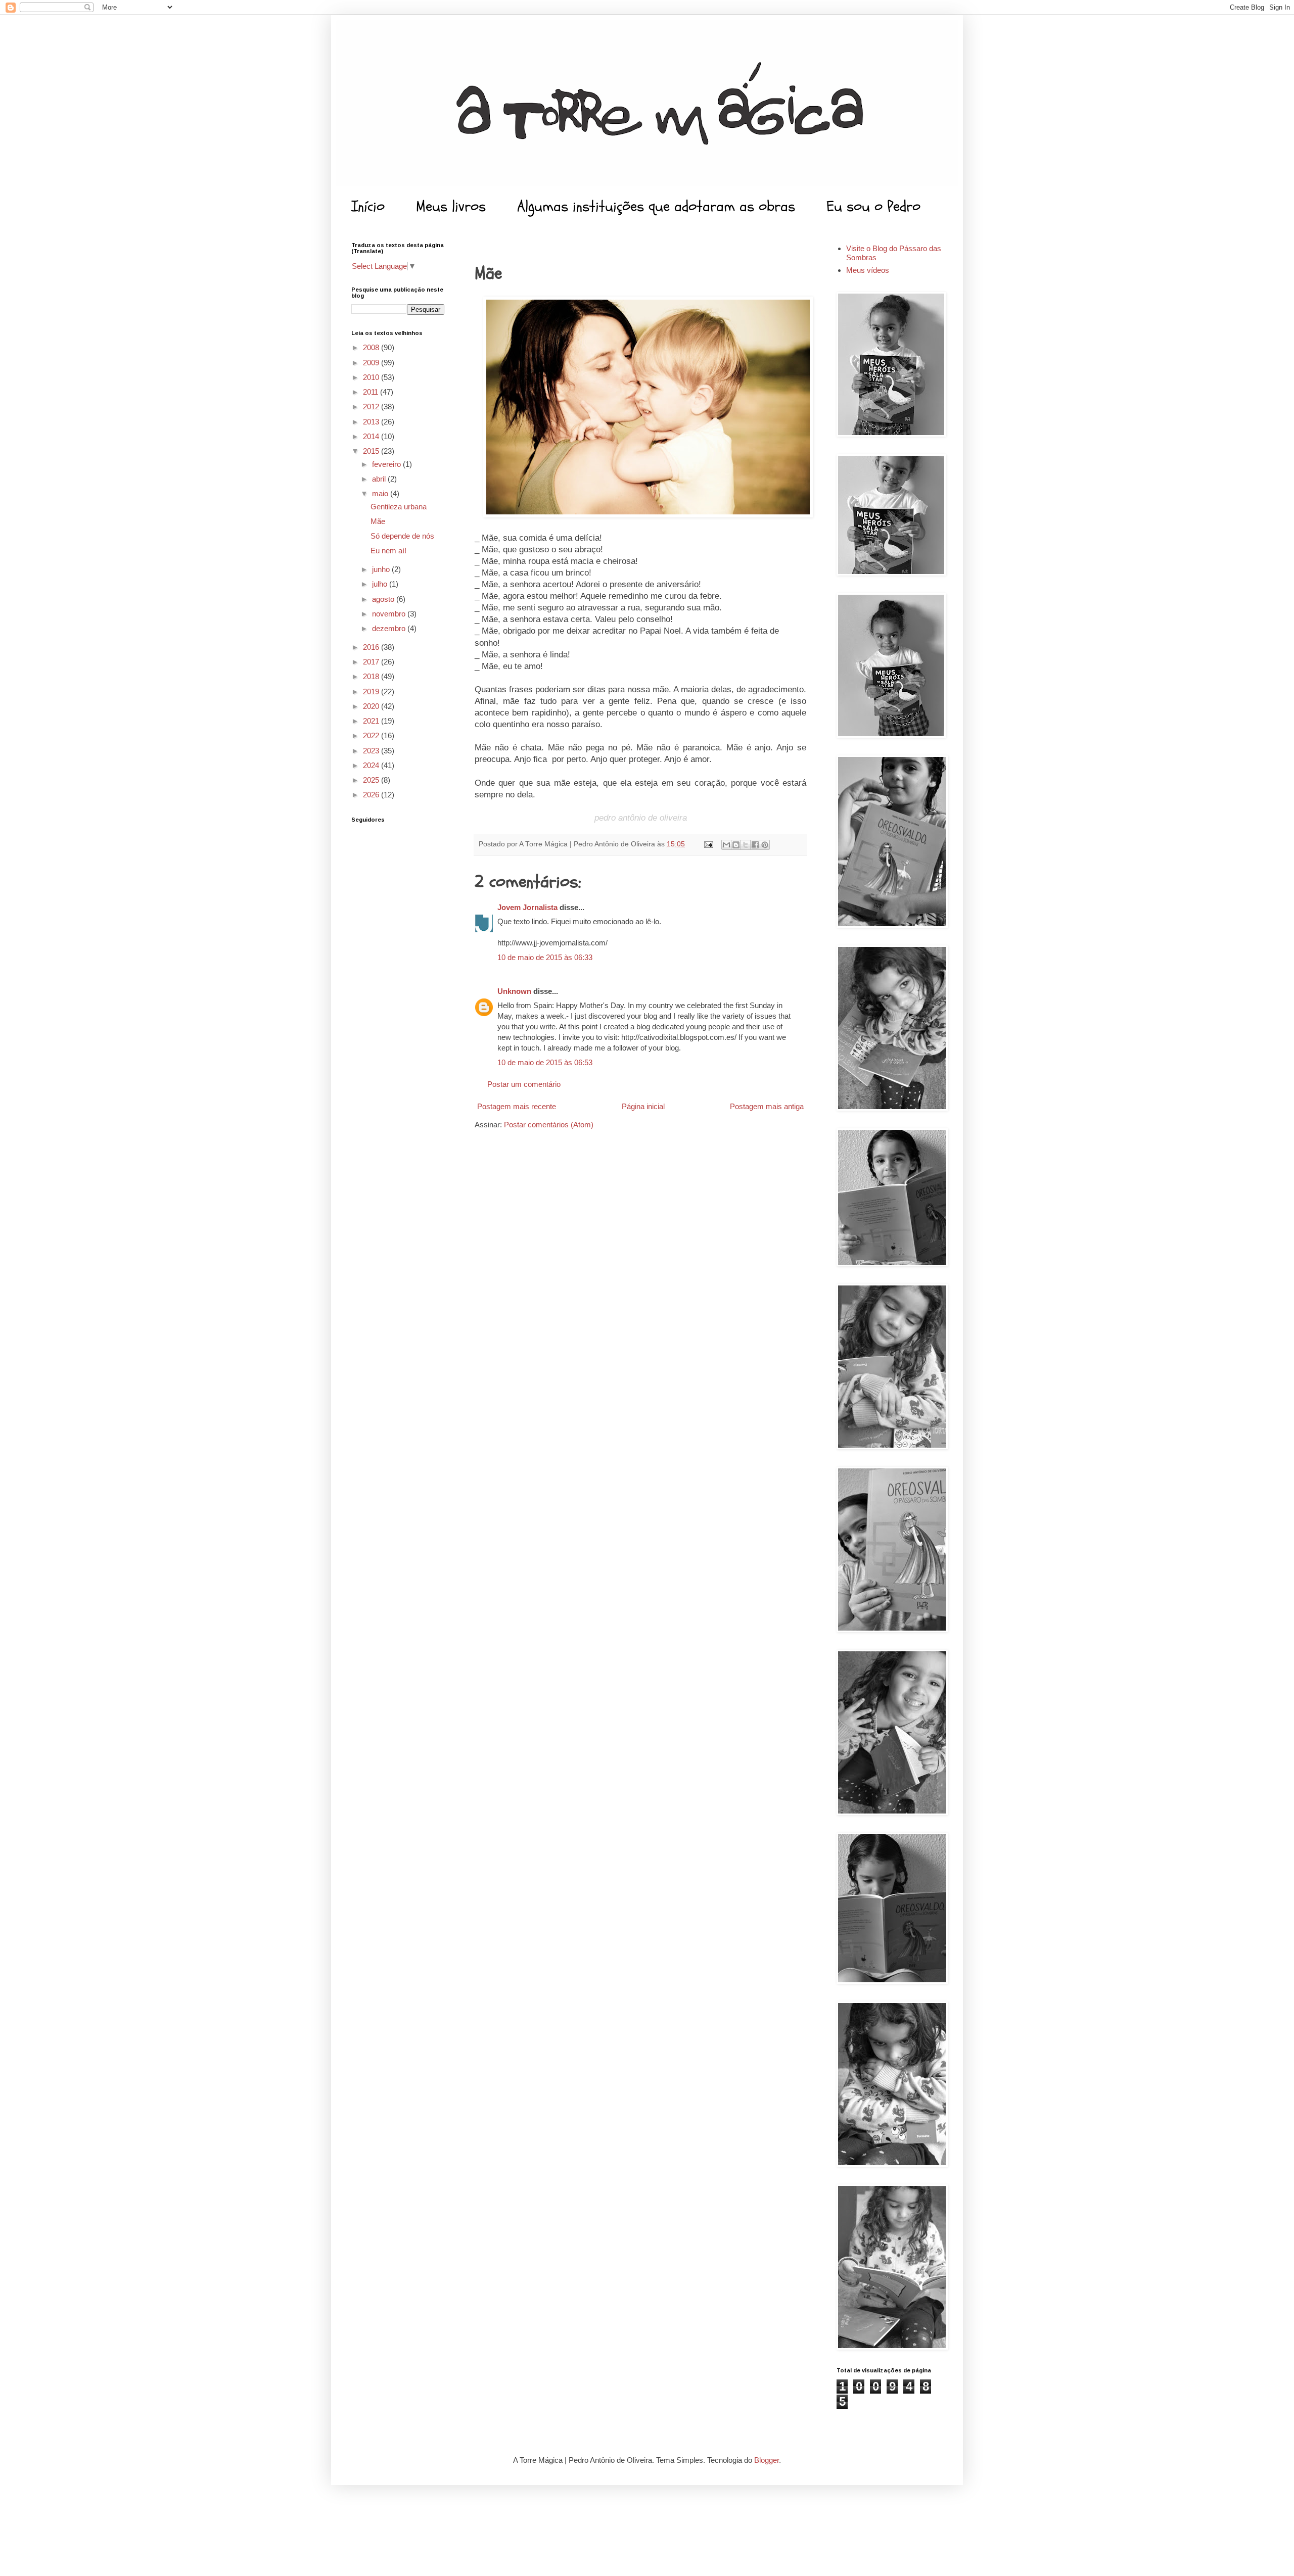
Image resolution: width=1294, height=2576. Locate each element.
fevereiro (387, 464)
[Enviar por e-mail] (726, 845)
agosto (384, 599)
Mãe (378, 521)
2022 (372, 735)
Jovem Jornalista (527, 907)
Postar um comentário (524, 1084)
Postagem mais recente (517, 1106)
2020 (372, 706)
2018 (372, 676)
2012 (372, 407)
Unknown (514, 991)
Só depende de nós (402, 536)
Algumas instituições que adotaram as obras (656, 206)
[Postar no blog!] (736, 845)
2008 (372, 347)
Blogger (767, 2460)
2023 (372, 751)
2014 (372, 436)
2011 (372, 392)
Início (368, 206)
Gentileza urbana (399, 507)
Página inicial (643, 1106)
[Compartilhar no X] (746, 845)
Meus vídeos (868, 270)
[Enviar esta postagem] (708, 844)
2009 (372, 363)
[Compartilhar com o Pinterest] (765, 845)
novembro (390, 614)
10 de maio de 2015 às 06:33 (545, 957)
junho (382, 569)
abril (380, 479)
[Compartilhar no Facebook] (755, 845)
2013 (372, 422)
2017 (372, 662)
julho (381, 584)
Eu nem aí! (388, 551)
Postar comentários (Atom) (549, 1125)
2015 (372, 451)
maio (381, 493)
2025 (372, 780)
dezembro (390, 628)
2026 (372, 795)
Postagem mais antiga (767, 1106)
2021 (372, 721)
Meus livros (451, 206)
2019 (372, 691)
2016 (372, 647)
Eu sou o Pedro (873, 206)
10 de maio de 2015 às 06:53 (545, 1062)
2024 (372, 765)
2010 (372, 377)
